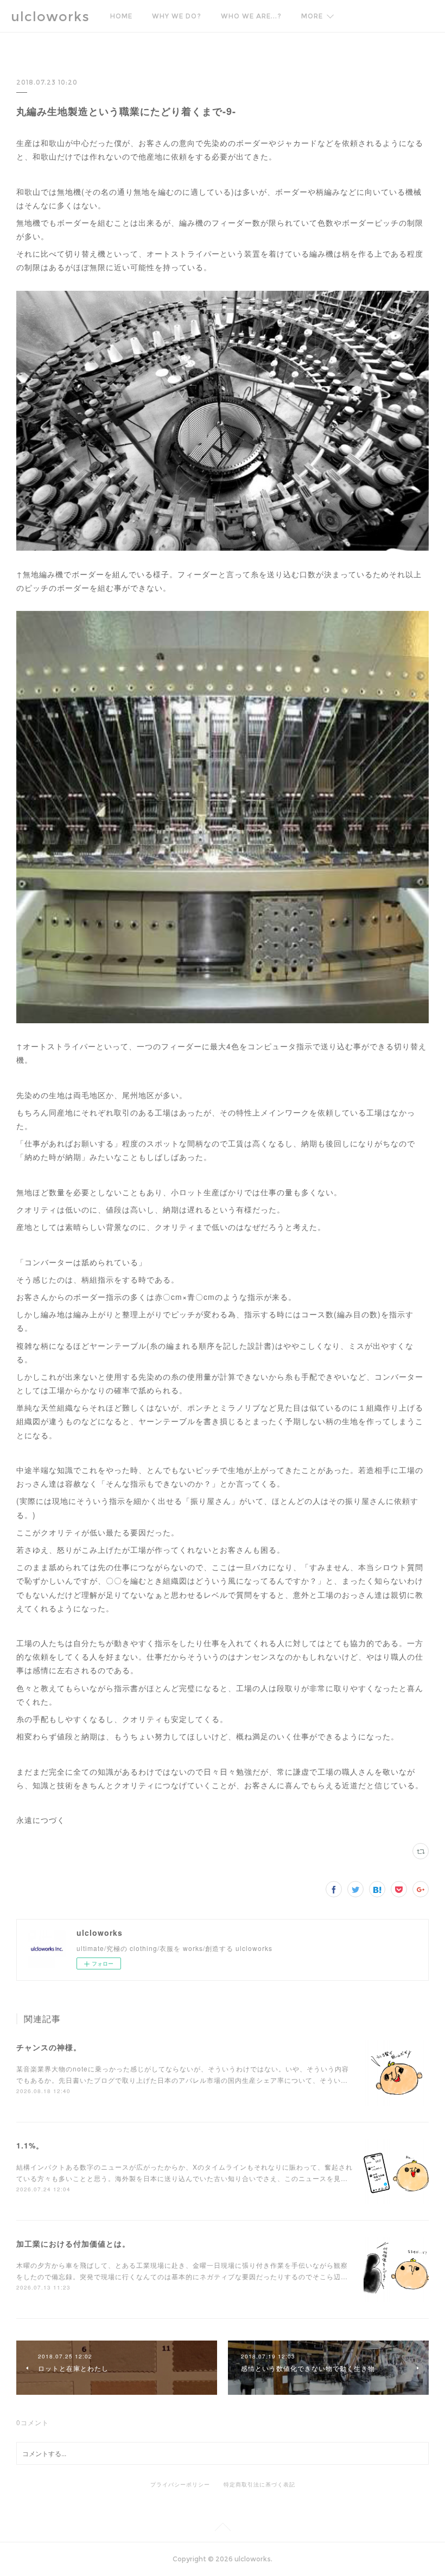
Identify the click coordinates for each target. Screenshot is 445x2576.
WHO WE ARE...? (251, 16)
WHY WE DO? (177, 16)
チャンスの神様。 (49, 2047)
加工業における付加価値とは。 (73, 2243)
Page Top (223, 2529)
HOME (121, 16)
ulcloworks (50, 17)
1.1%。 (30, 2145)
